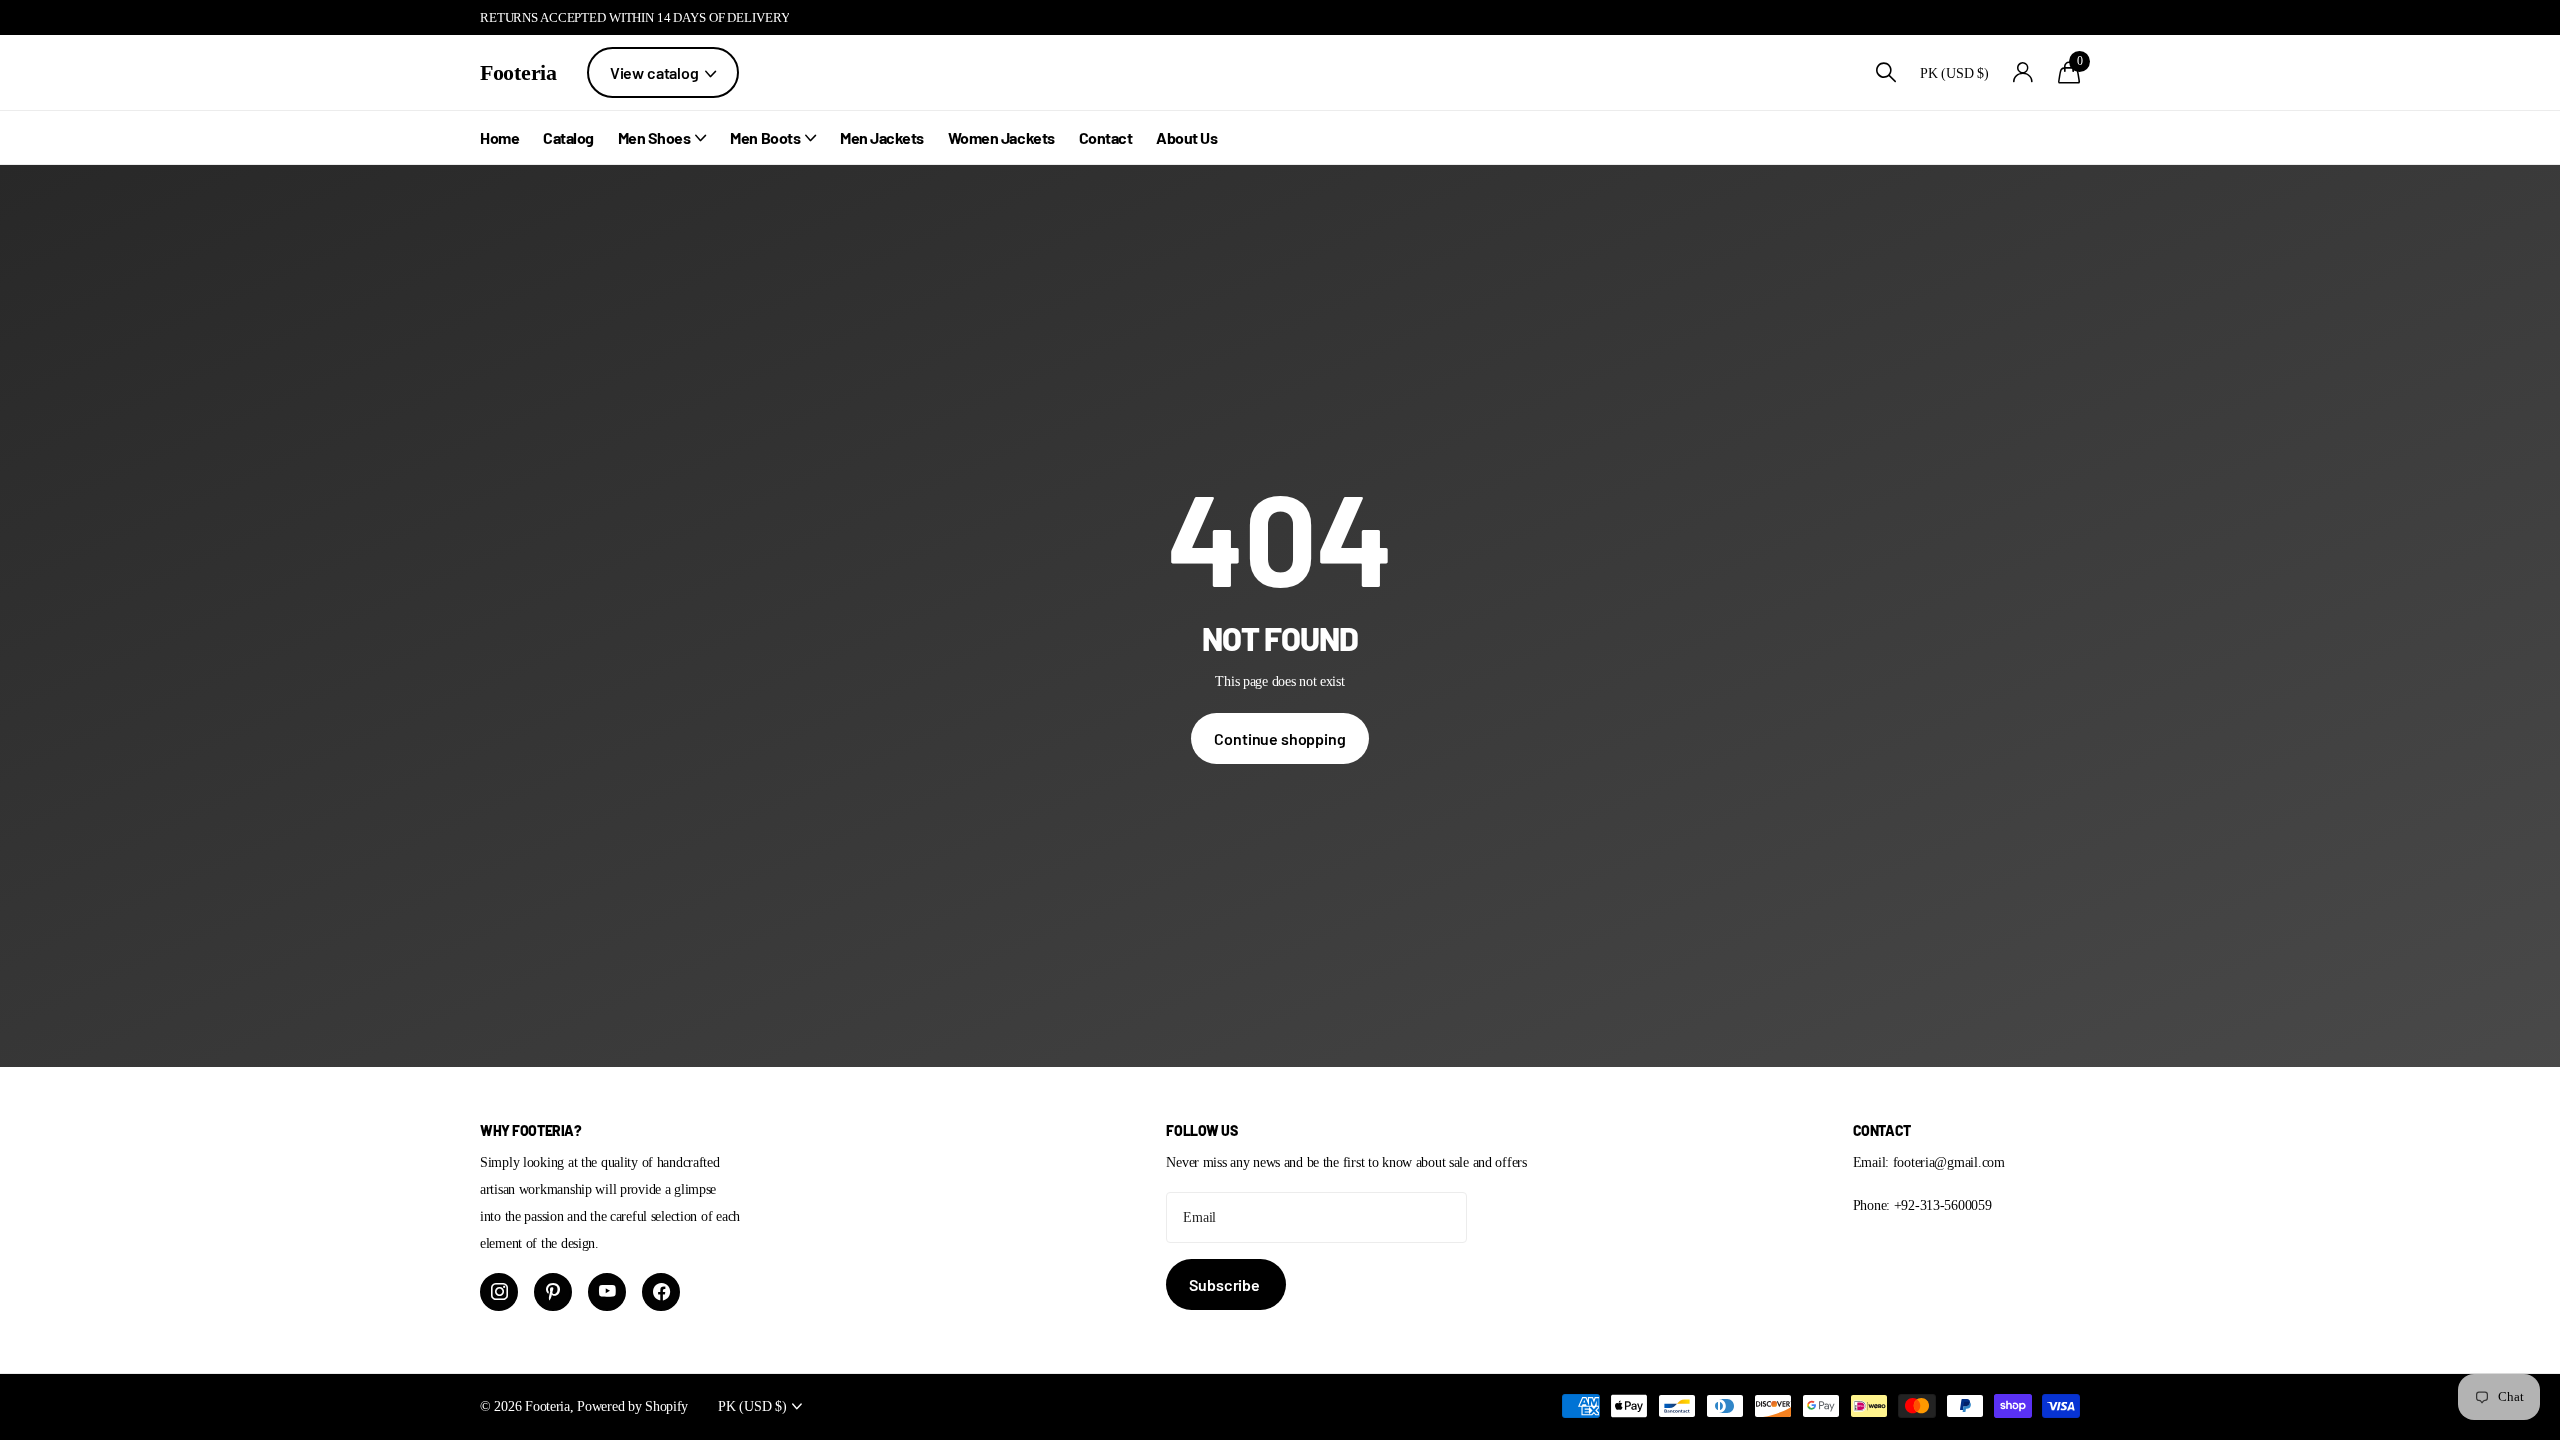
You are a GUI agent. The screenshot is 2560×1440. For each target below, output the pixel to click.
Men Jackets (882, 137)
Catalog (568, 137)
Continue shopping (1279, 738)
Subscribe (1225, 1284)
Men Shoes (654, 137)
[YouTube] (607, 1292)
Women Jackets (1001, 137)
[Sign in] (2023, 72)
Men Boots (765, 137)
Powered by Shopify (632, 1406)
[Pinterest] (553, 1292)
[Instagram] (499, 1292)
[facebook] (661, 1292)
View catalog (656, 72)
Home (499, 137)
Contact (1106, 137)
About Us (1186, 137)
